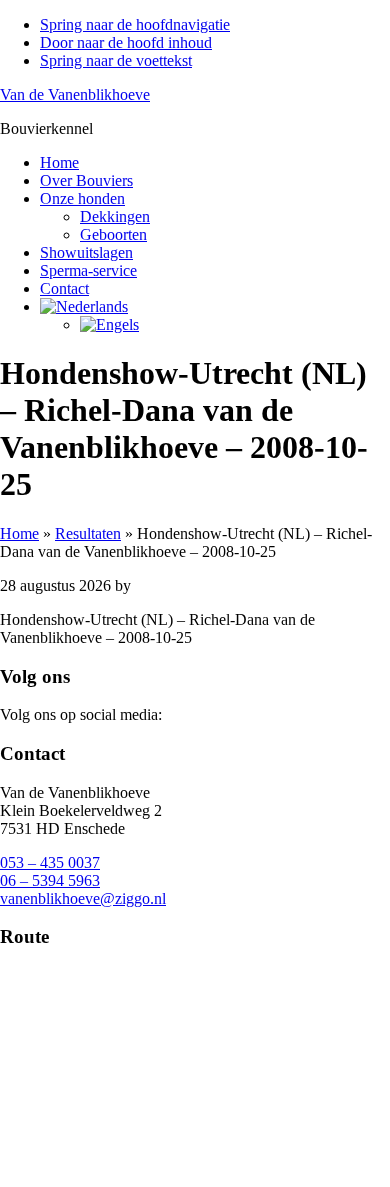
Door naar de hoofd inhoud (126, 42)
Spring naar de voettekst (116, 60)
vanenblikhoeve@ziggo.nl (83, 898)
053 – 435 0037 (50, 862)
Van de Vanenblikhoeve (75, 94)
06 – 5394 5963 (50, 880)
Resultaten (88, 533)
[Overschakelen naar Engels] (109, 324)
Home (19, 533)
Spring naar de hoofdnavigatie (135, 24)
